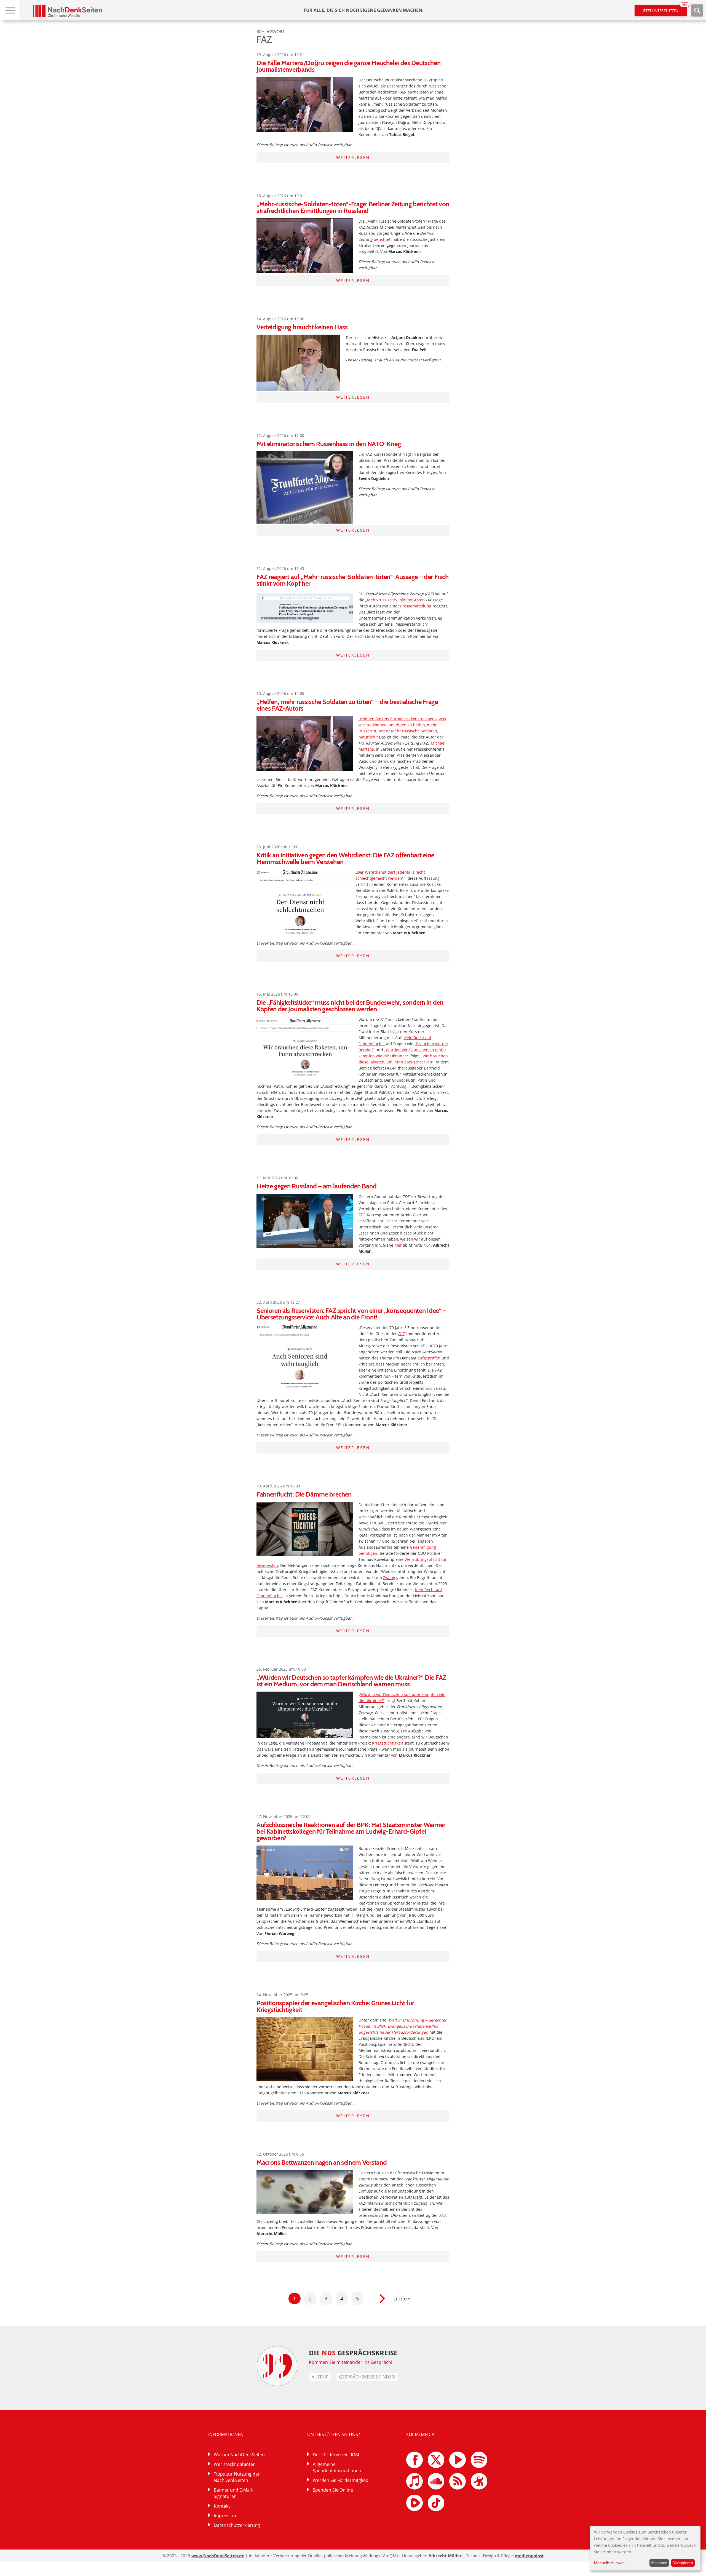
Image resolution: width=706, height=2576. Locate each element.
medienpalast (529, 2556)
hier (398, 1245)
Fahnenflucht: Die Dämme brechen (304, 1494)
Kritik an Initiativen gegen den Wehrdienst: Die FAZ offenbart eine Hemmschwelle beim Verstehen (345, 858)
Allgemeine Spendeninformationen (337, 2467)
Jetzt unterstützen (665, 9)
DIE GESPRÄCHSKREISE (353, 2353)
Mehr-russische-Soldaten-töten (396, 600)
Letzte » (402, 2298)
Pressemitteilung (416, 606)
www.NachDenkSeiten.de (218, 2556)
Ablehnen (659, 2563)
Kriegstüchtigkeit (388, 1743)
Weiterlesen (353, 158)
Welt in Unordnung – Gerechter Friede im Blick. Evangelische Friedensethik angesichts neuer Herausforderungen (403, 2026)
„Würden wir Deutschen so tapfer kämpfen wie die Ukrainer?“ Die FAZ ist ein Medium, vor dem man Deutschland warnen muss (351, 1681)
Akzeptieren (683, 2563)
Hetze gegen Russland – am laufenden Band (316, 1186)
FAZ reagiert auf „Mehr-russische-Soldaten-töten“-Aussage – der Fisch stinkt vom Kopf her (352, 580)
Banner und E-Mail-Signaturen (233, 2493)
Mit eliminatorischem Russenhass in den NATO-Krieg (329, 444)
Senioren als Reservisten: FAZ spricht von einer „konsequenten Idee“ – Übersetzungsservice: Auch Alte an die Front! (351, 1314)
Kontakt (222, 2506)
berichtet (382, 239)
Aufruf (320, 2377)
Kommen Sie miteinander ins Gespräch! (351, 2362)
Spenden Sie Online (333, 2490)
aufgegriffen (429, 1358)
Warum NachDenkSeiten (239, 2455)
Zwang (389, 1578)
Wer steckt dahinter (234, 2464)
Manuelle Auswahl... (611, 2563)
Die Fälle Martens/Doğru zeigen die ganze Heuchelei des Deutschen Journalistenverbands (349, 66)
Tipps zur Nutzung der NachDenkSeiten (237, 2477)
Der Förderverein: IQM (336, 2455)
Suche (697, 10)
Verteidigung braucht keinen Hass (302, 327)
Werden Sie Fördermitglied (341, 2480)
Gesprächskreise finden (367, 2377)
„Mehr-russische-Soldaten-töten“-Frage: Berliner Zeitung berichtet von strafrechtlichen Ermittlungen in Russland (353, 207)
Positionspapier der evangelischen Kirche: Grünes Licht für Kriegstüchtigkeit (335, 2006)
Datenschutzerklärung (237, 2525)
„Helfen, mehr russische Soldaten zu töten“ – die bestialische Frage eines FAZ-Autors (347, 705)
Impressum (226, 2516)
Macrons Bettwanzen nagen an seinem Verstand (322, 2162)
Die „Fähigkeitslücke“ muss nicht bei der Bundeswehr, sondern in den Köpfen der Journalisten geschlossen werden (350, 1006)
